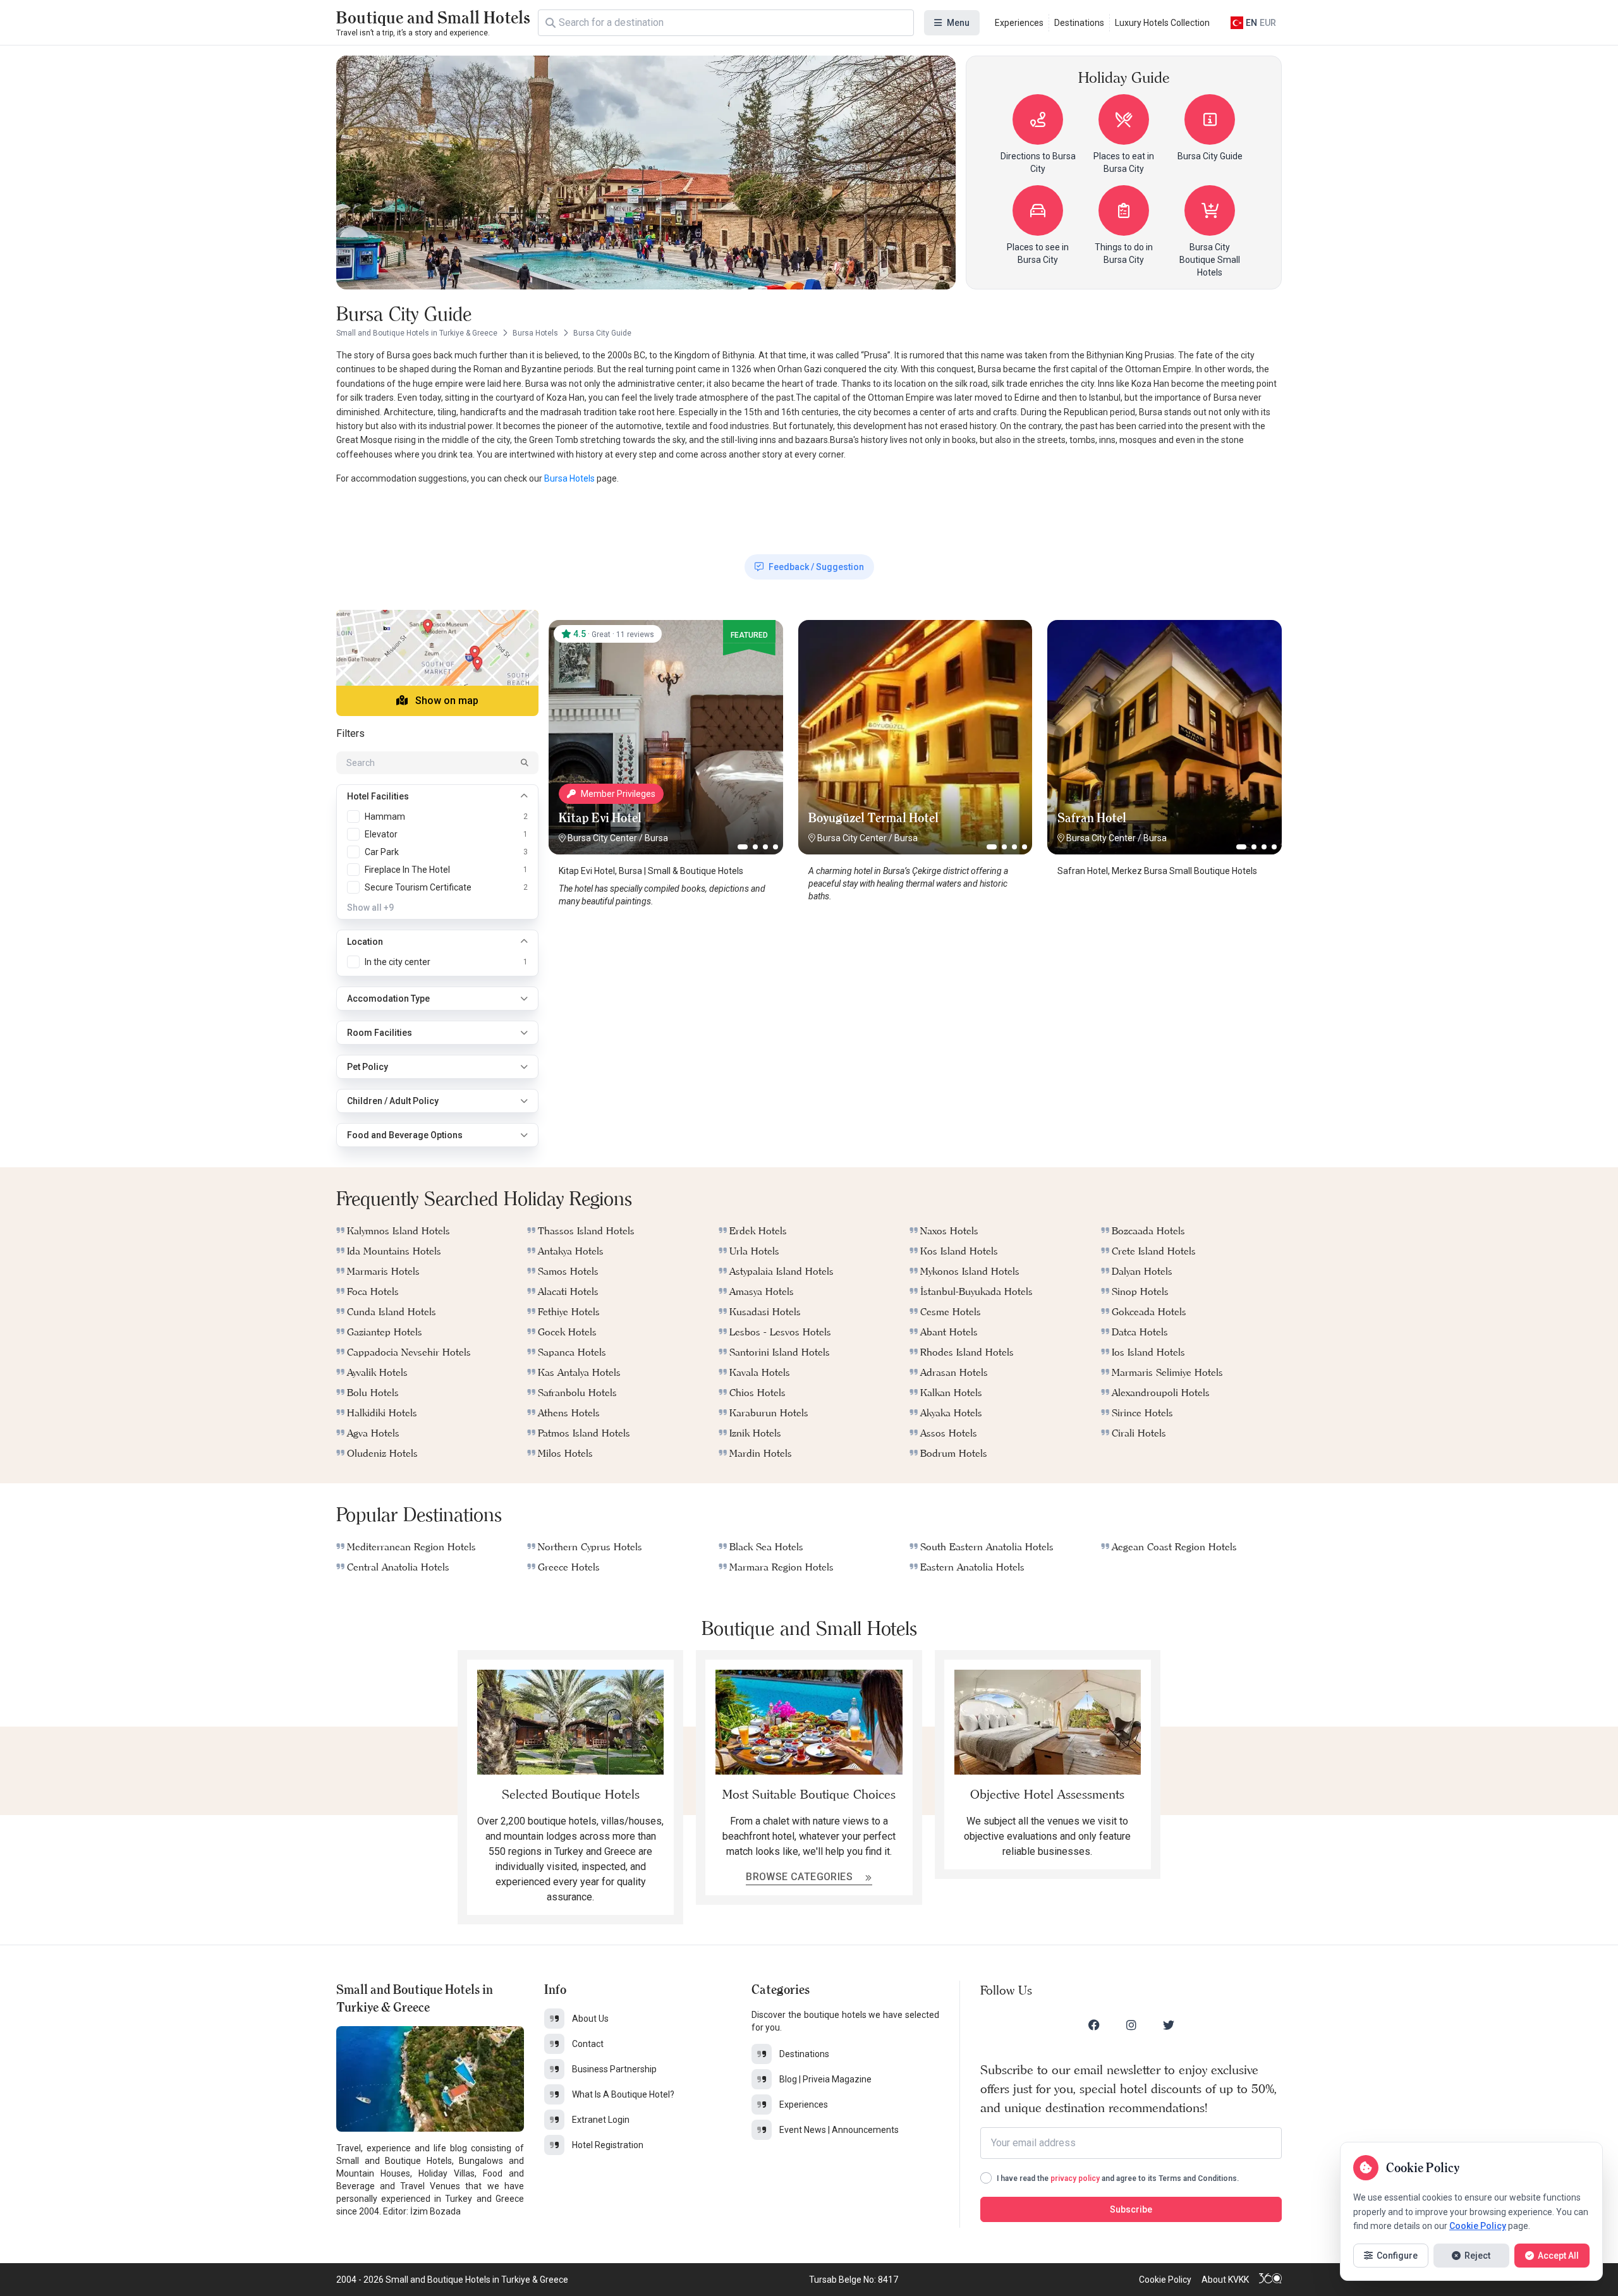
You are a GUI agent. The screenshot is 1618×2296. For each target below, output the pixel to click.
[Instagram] (1131, 2025)
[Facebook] (1094, 2025)
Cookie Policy (1165, 2280)
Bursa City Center (602, 838)
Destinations (1079, 23)
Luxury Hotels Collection (1162, 23)
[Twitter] (1169, 2025)
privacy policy (1075, 2178)
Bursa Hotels (569, 478)
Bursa (656, 838)
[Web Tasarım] (1270, 2280)
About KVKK (1225, 2280)
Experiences (1019, 23)
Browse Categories (800, 1877)
